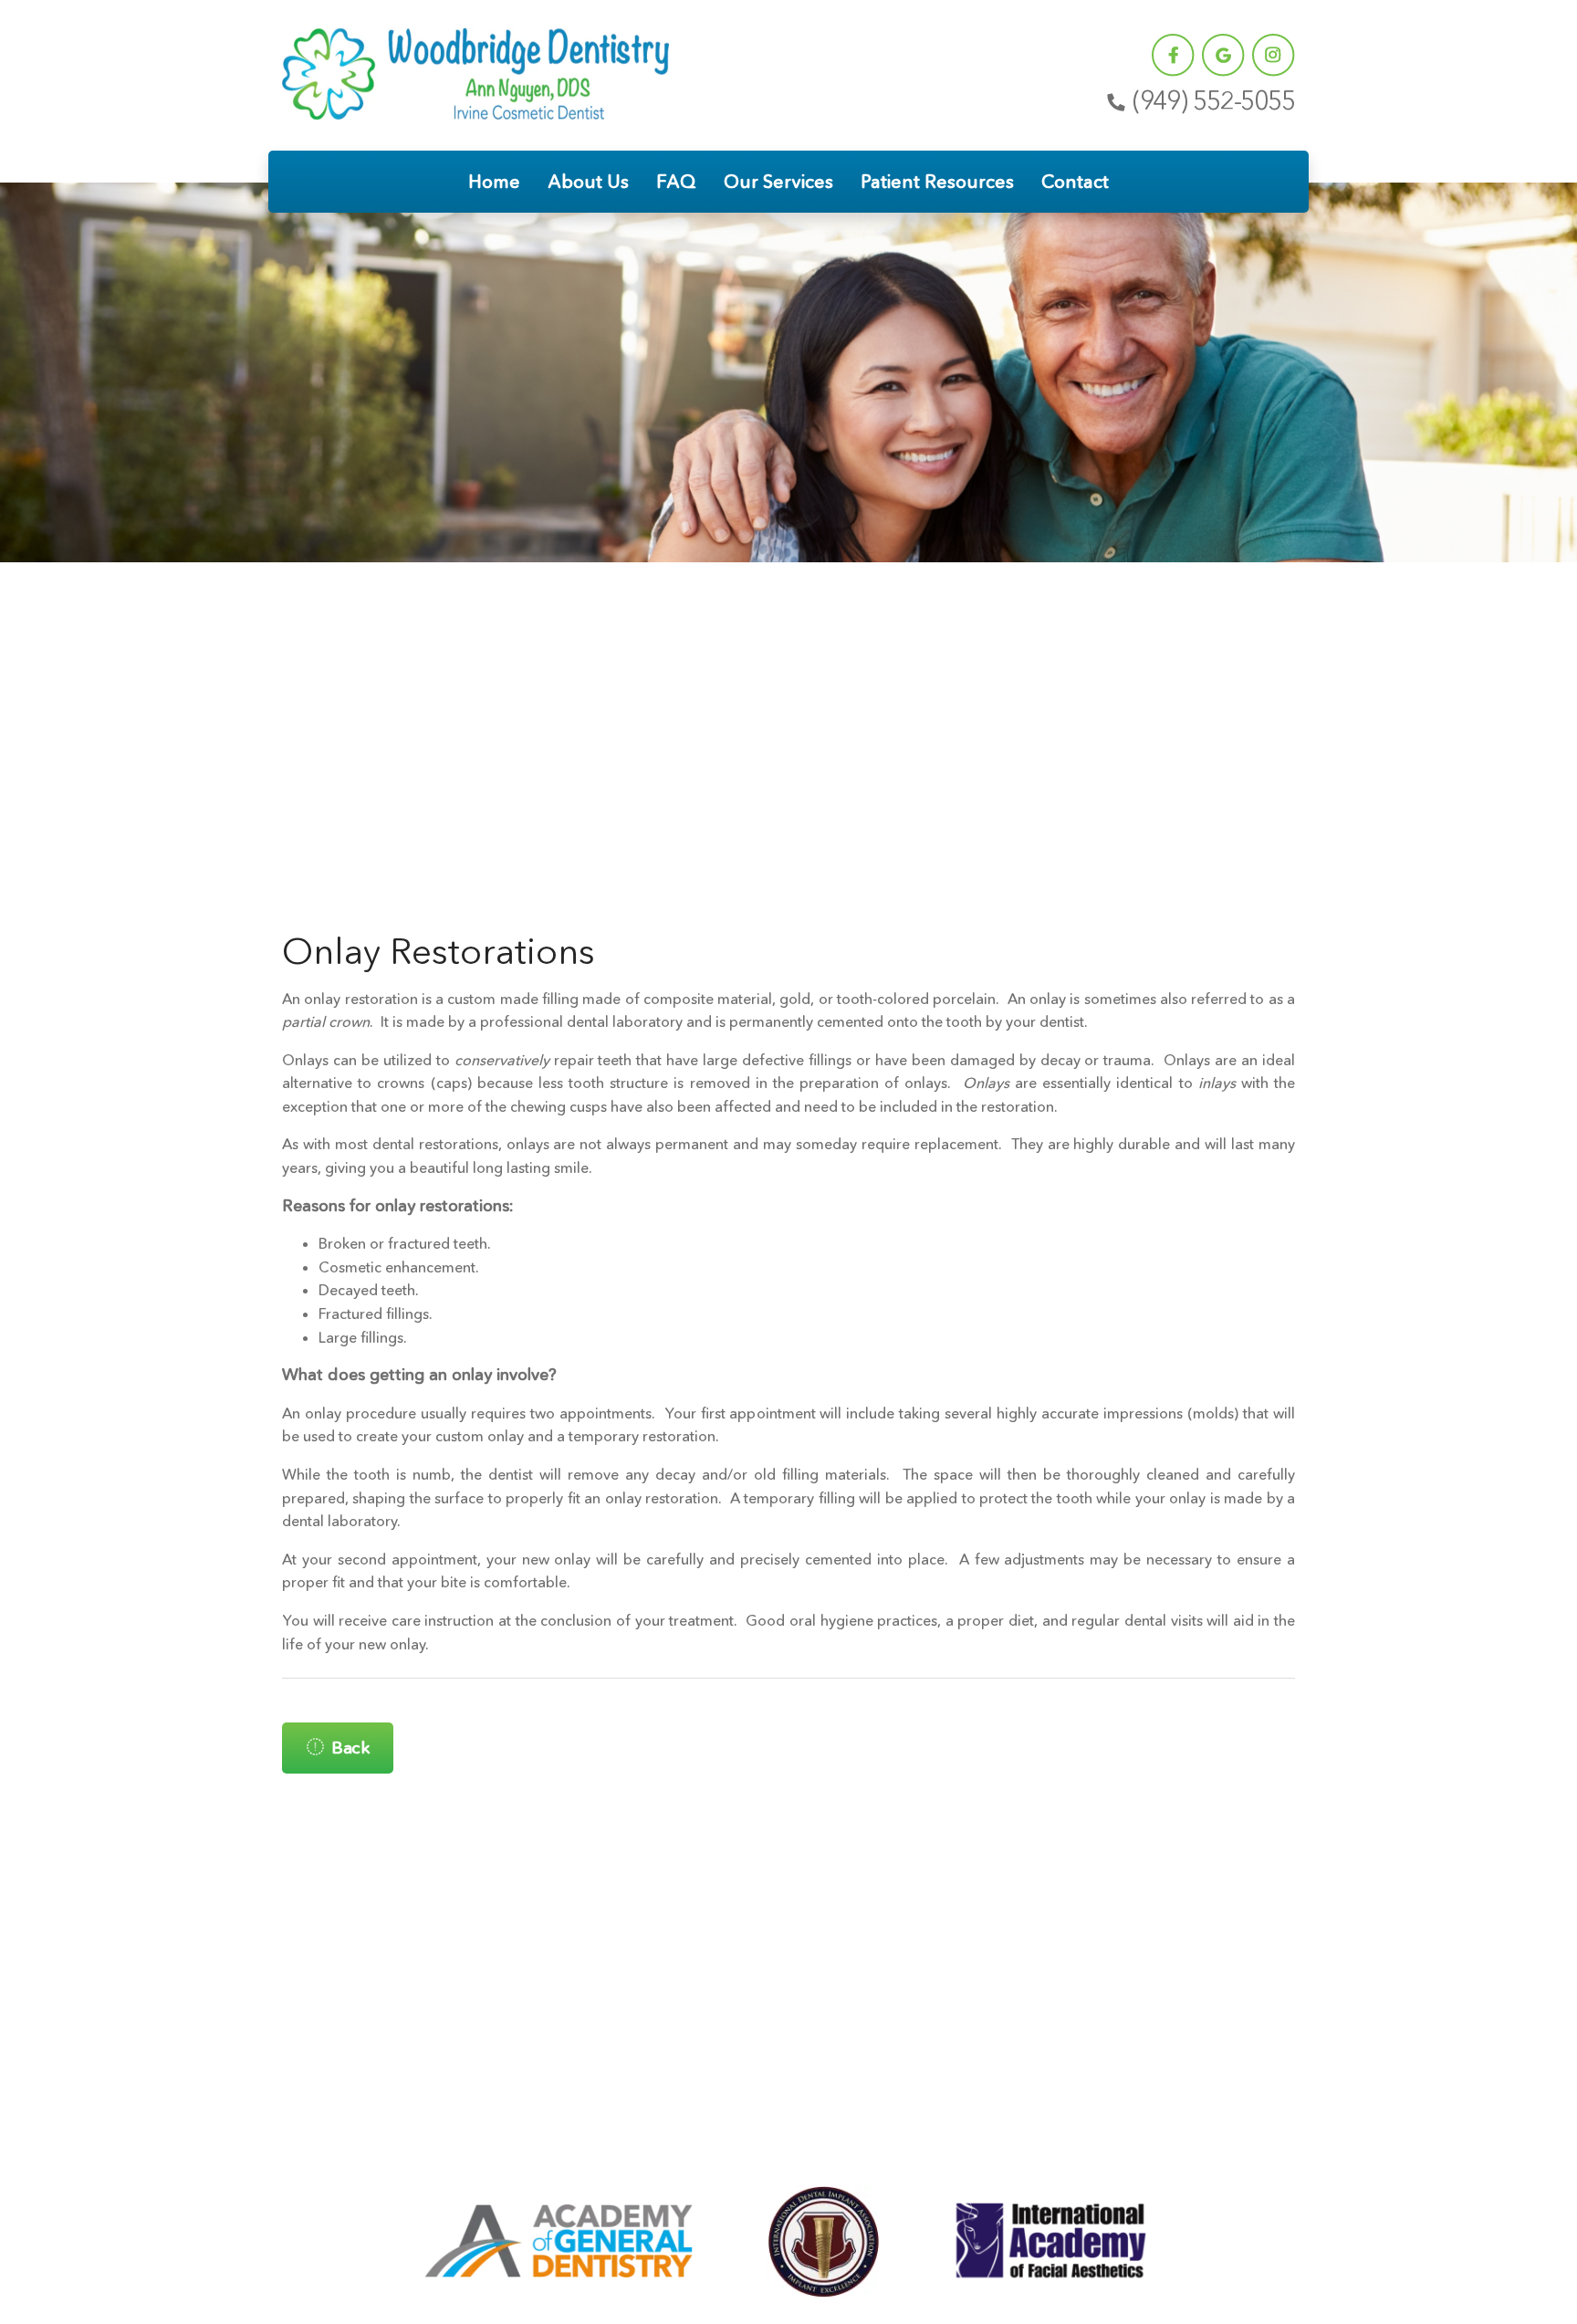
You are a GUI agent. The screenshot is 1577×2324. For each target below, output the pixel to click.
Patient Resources (937, 182)
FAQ (676, 182)
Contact (1075, 182)
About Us (588, 182)
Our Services (778, 182)
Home (494, 182)
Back (350, 1748)
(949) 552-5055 (1214, 101)
